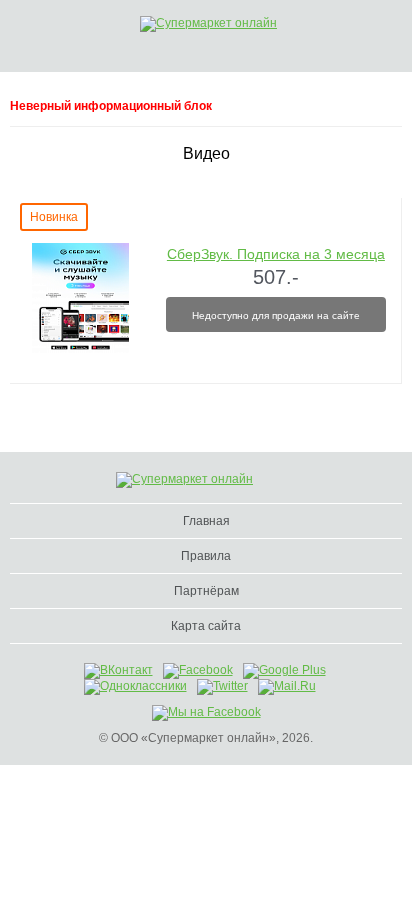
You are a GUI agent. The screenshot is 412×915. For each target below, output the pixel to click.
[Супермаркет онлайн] (230, 24)
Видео (206, 153)
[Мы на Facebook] (206, 712)
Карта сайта (206, 626)
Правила (206, 556)
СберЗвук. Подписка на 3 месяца (276, 254)
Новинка (54, 217)
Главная (206, 521)
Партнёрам (206, 591)
